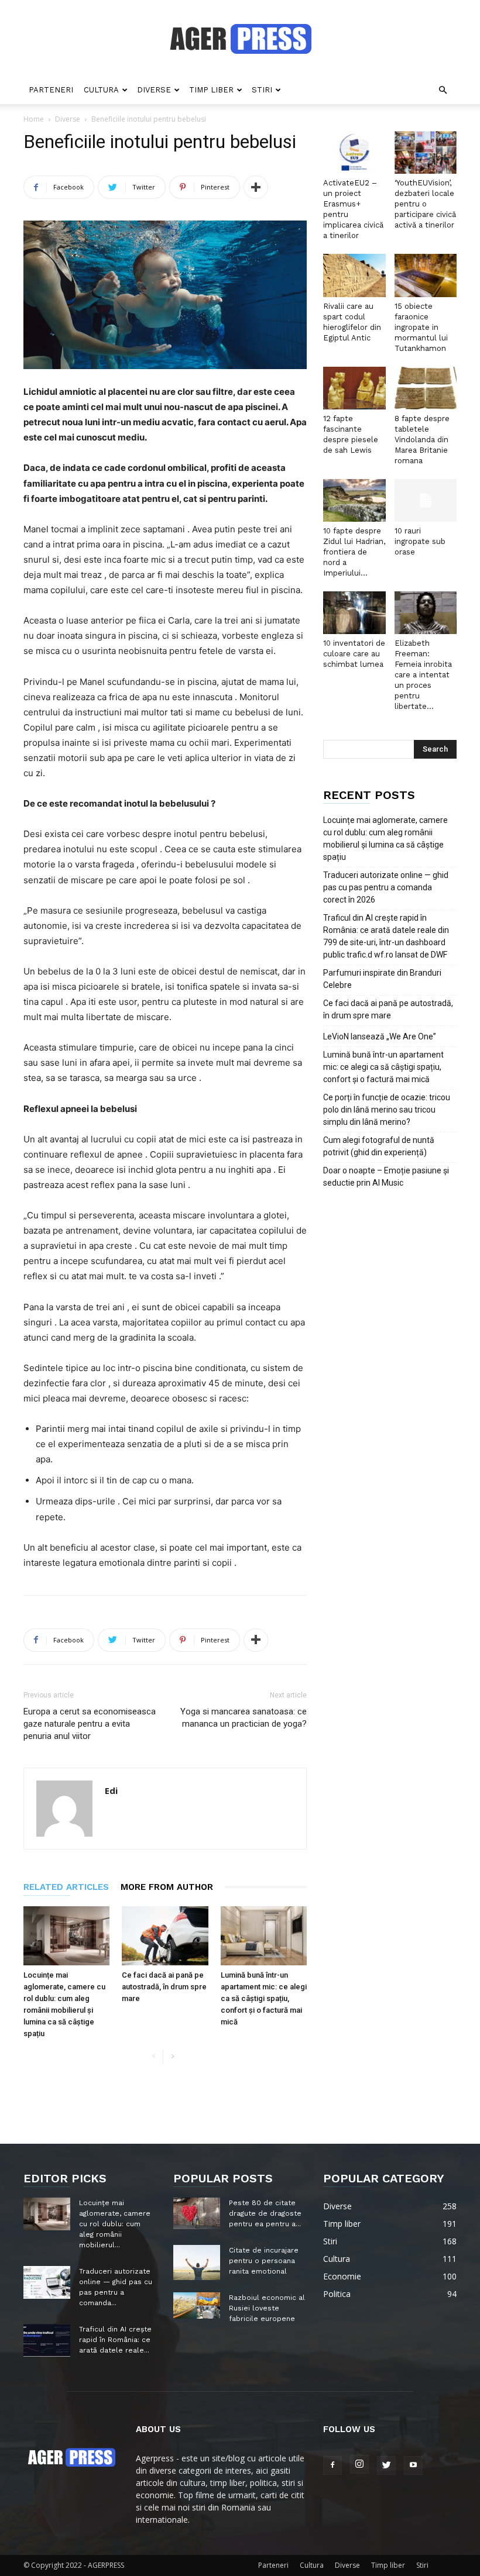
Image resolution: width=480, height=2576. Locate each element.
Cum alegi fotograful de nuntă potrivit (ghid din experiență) (379, 1146)
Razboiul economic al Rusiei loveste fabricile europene (267, 2308)
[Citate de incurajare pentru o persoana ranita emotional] (197, 2262)
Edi (111, 1790)
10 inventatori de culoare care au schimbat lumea (354, 654)
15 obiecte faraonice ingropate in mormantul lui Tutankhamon (421, 327)
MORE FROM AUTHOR (167, 1887)
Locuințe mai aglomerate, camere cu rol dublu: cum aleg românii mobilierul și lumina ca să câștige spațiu (385, 838)
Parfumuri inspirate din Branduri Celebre (382, 979)
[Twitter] (386, 2465)
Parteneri (51, 90)
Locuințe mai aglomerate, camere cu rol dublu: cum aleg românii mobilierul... (115, 2224)
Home (34, 119)
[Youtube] (413, 2465)
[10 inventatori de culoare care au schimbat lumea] (354, 613)
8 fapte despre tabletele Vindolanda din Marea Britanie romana (422, 440)
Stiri (262, 90)
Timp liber (211, 90)
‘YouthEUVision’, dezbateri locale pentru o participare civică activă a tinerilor (425, 204)
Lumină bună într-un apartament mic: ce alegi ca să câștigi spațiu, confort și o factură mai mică (264, 1998)
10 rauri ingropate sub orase (420, 541)
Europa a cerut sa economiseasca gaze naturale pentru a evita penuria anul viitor (90, 1724)
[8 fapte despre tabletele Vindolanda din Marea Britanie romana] (426, 388)
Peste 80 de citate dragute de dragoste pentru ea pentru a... (265, 2213)
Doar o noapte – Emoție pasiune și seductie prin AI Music (386, 1177)
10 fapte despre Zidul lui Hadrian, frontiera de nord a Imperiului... (354, 552)
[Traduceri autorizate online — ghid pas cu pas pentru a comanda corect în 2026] (47, 2282)
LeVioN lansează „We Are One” (380, 1036)
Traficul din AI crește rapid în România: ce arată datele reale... (115, 2340)
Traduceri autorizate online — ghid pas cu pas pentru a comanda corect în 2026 (386, 887)
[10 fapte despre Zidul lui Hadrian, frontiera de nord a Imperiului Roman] (354, 500)
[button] (443, 90)
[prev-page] (154, 2057)
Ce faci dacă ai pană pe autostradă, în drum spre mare (164, 1987)
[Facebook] (332, 2465)
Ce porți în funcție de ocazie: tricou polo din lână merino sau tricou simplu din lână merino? (387, 1110)
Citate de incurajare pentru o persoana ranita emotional (264, 2261)
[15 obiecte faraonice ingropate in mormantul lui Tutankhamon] (426, 275)
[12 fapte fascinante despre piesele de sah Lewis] (354, 388)
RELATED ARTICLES (66, 1887)
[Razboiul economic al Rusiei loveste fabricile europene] (197, 2305)
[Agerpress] (240, 39)
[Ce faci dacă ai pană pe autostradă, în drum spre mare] (165, 1936)
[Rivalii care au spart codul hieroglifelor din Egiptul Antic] (354, 275)
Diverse (154, 90)
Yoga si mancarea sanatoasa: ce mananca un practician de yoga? (244, 1718)
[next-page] (172, 2057)
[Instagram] (359, 2464)
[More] (256, 187)
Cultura (101, 90)
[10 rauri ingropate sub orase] (426, 500)
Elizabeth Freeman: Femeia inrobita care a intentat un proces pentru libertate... (423, 675)
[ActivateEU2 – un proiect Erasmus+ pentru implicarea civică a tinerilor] (354, 152)
